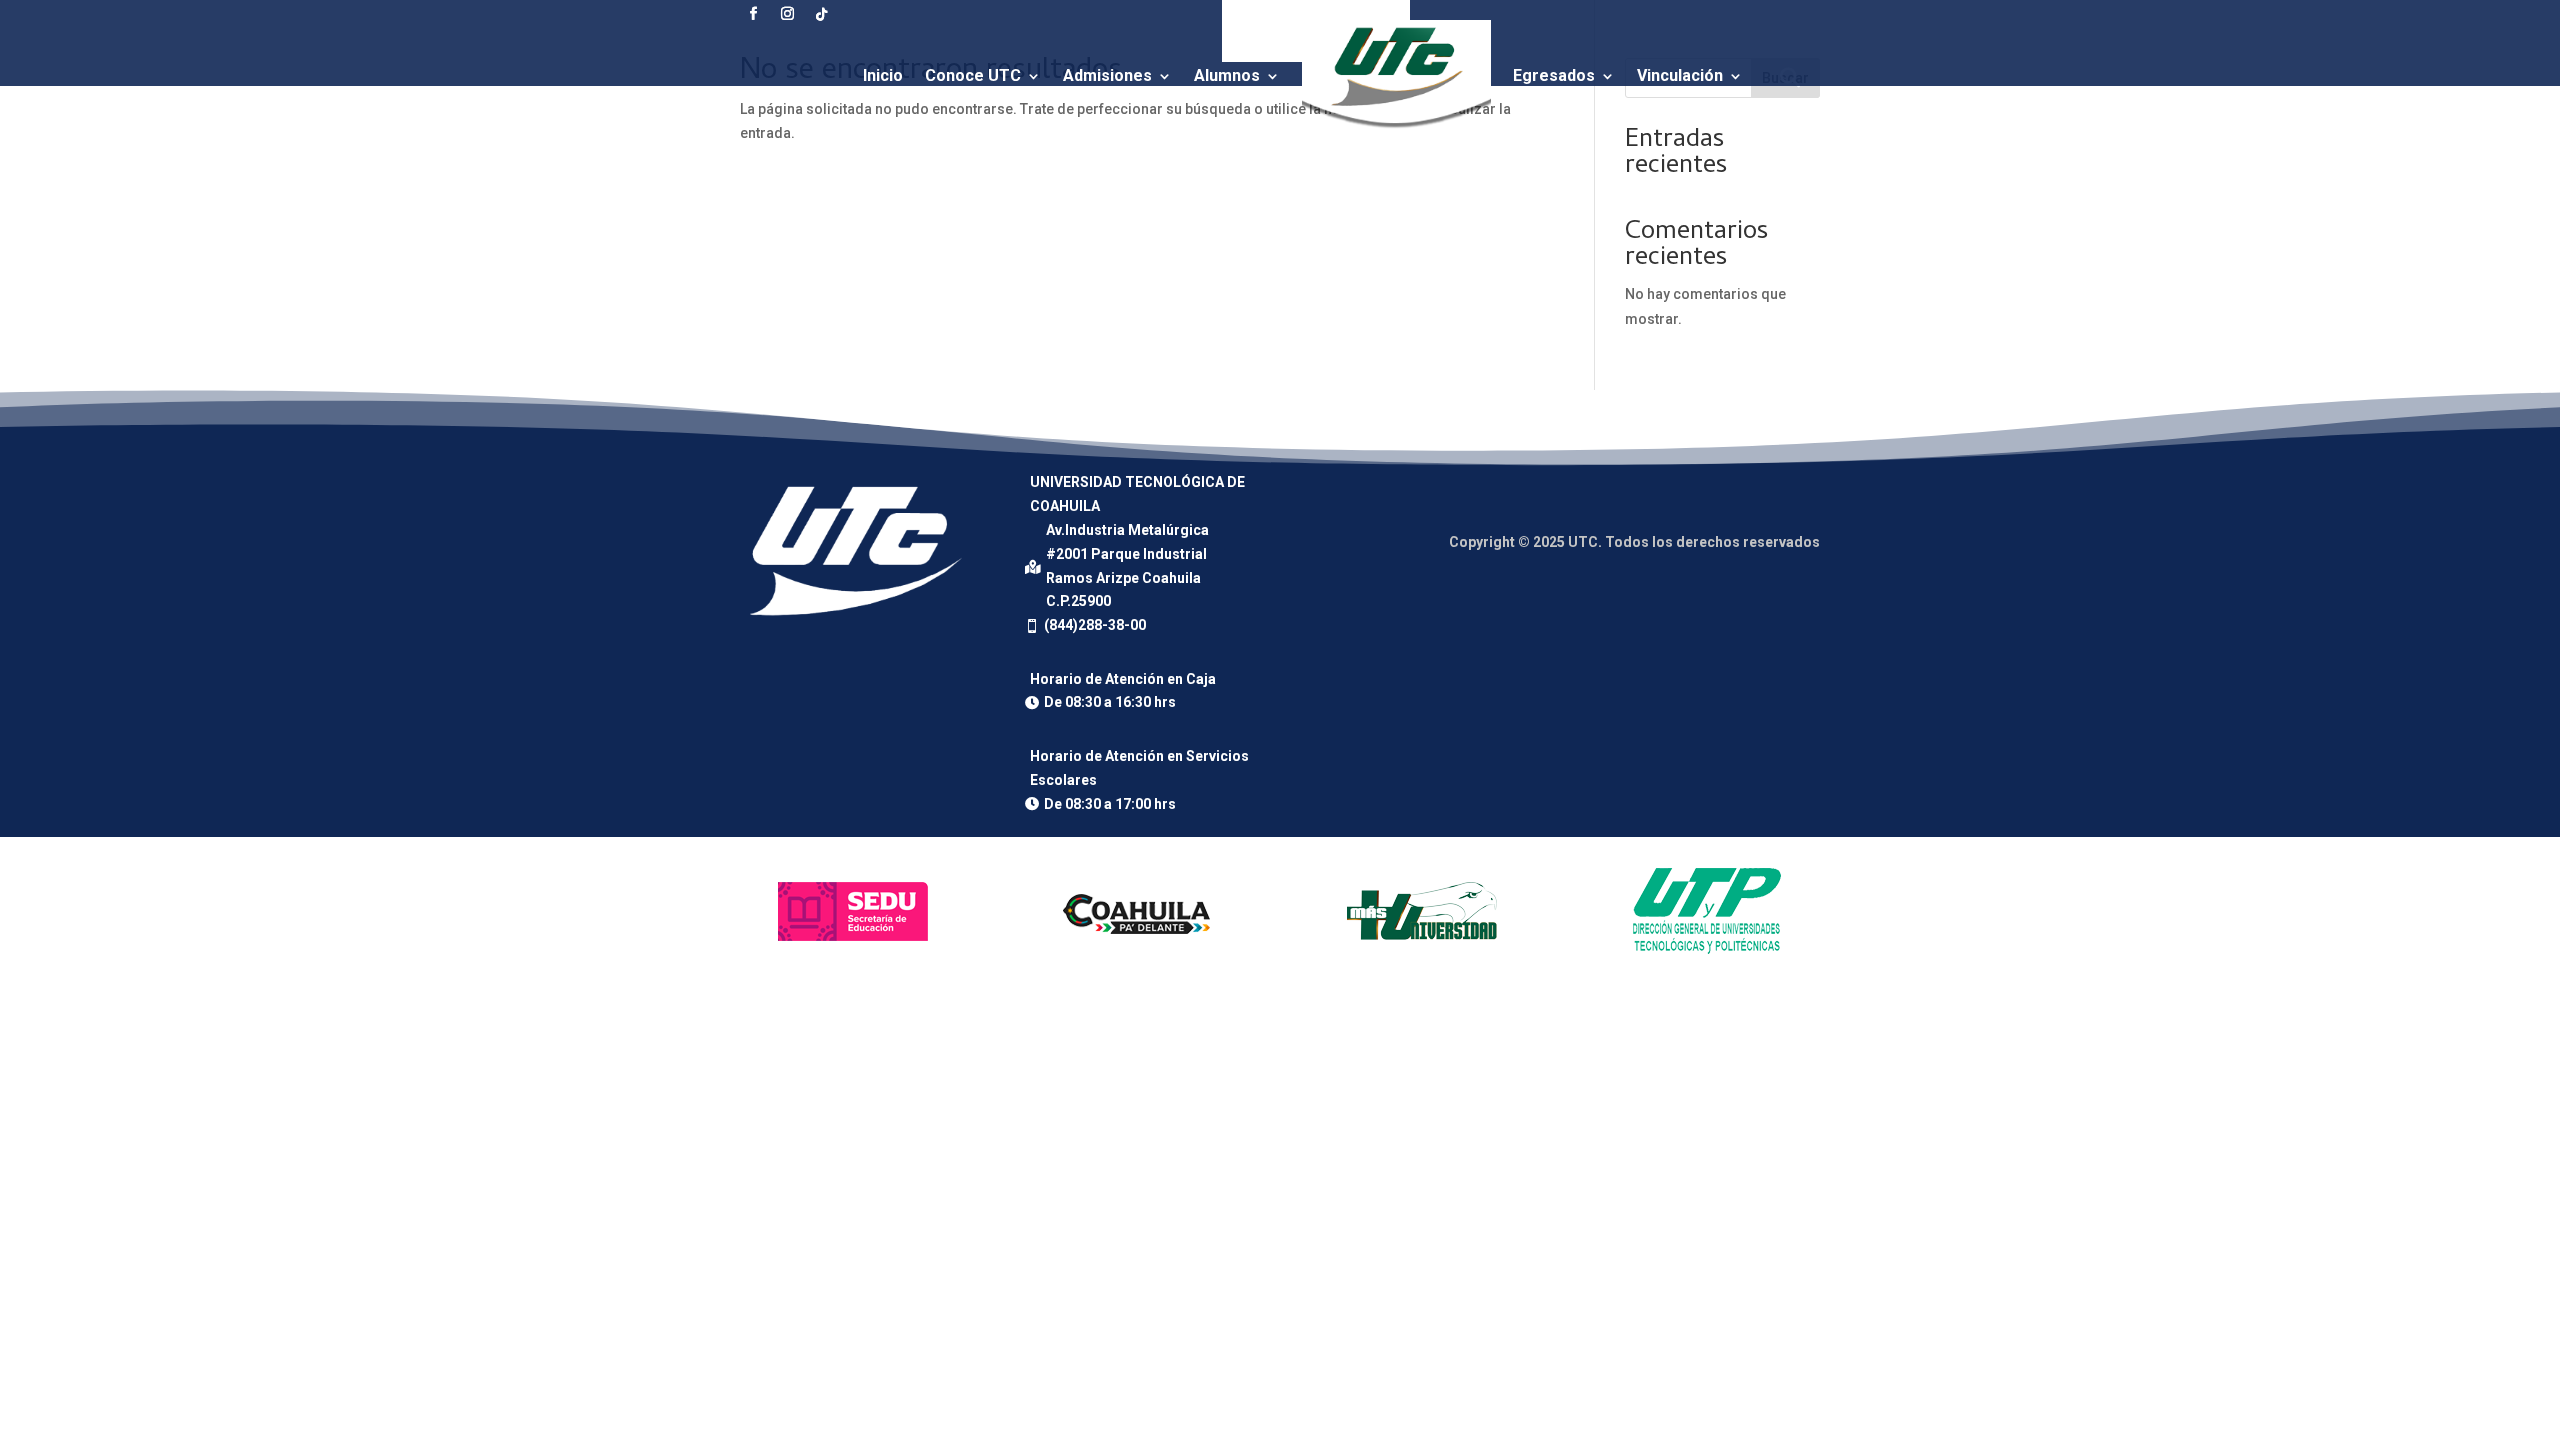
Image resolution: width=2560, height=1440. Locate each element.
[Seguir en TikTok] (821, 14)
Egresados (1554, 75)
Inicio (883, 75)
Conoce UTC (973, 75)
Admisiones (1107, 75)
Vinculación (1680, 75)
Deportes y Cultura (1303, 170)
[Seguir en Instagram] (787, 14)
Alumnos (1227, 75)
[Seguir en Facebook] (753, 14)
